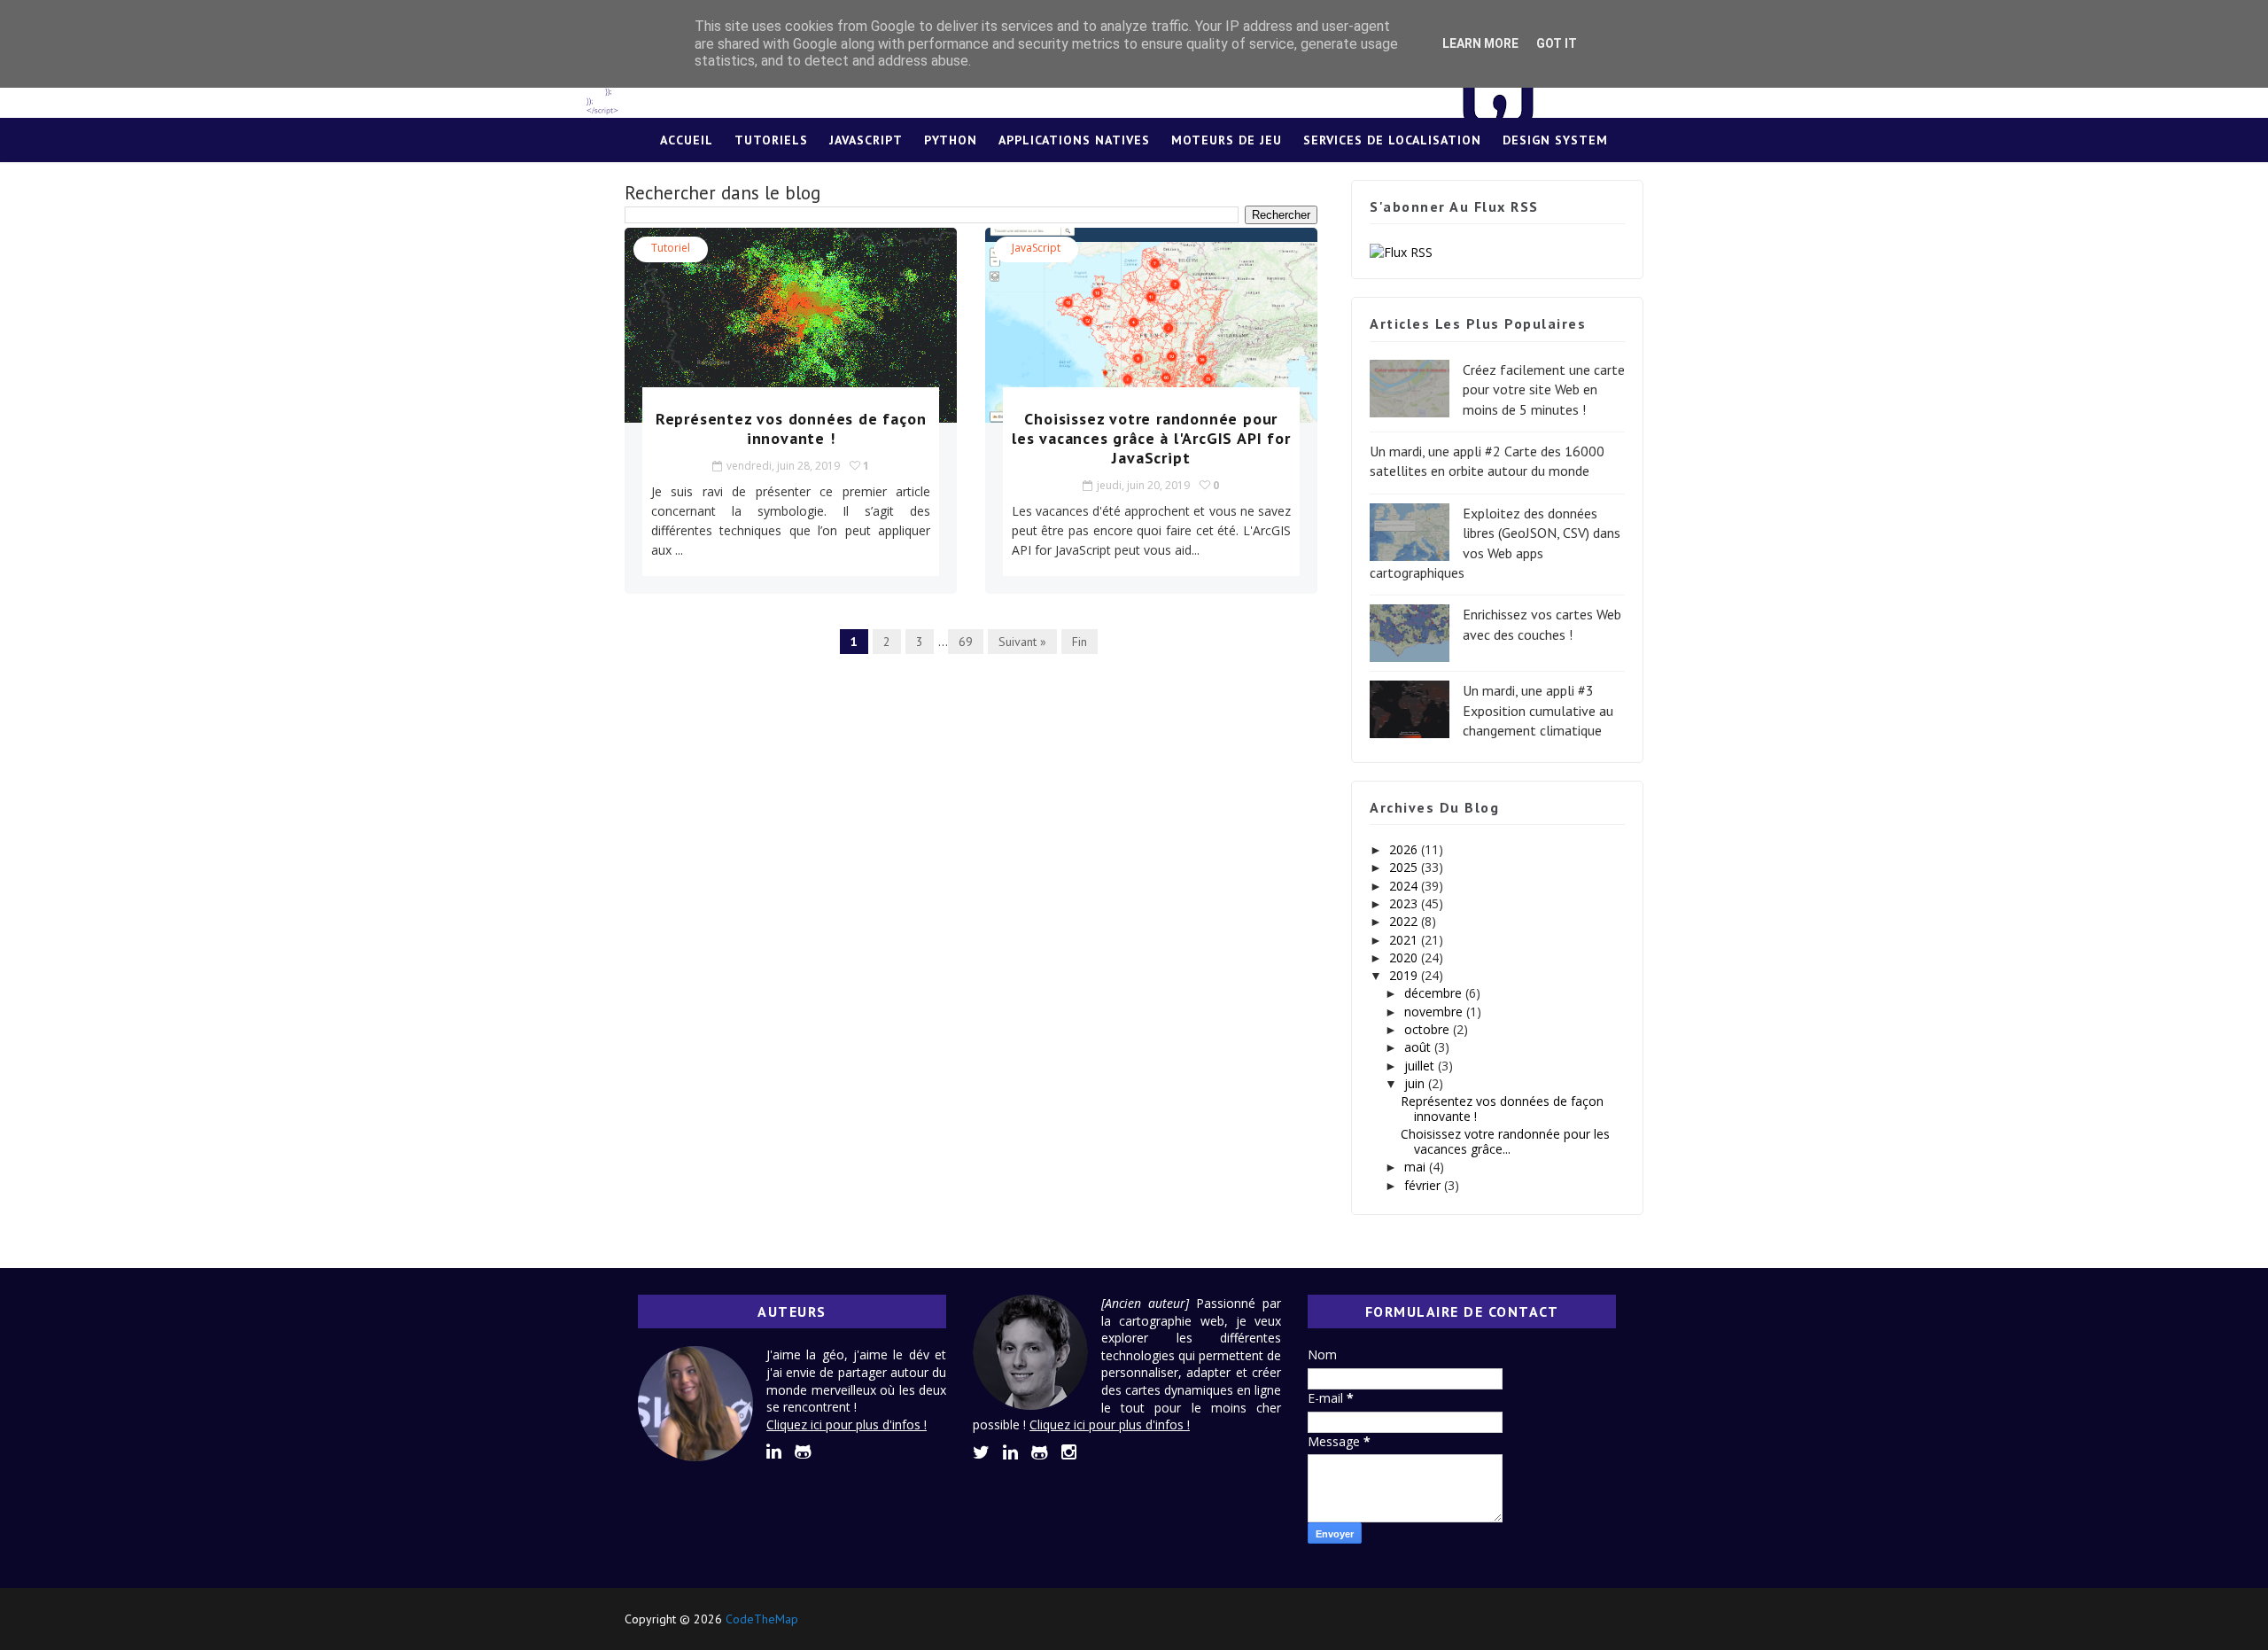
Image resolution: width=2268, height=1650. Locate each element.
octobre (1429, 1029)
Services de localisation (1392, 140)
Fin (1080, 642)
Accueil (687, 140)
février (1424, 1185)
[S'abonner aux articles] (1401, 250)
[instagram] (1069, 1452)
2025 (1405, 867)
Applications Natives (1074, 140)
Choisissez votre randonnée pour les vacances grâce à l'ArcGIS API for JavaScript (1151, 438)
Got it (1557, 43)
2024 (1405, 886)
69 (966, 642)
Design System (1555, 140)
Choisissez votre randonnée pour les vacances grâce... (1505, 1141)
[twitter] (981, 1452)
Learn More (1480, 43)
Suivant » (1022, 642)
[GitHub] (1595, 1619)
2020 (1405, 957)
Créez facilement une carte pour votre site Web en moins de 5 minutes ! (1544, 389)
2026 (1405, 849)
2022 (1405, 921)
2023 (1405, 903)
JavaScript (866, 140)
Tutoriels (771, 140)
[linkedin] (774, 1452)
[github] (803, 1452)
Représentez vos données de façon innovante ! (791, 428)
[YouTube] (1626, 1619)
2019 (1405, 975)
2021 (1405, 940)
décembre (1435, 993)
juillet (1421, 1066)
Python (951, 140)
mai (1417, 1167)
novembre (1435, 1012)
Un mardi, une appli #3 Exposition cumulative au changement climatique (1538, 710)
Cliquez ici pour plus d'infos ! (847, 1424)
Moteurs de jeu (1227, 140)
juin (1416, 1083)
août (1419, 1047)
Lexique (1134, 184)
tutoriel (671, 248)
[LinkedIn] (1564, 1619)
